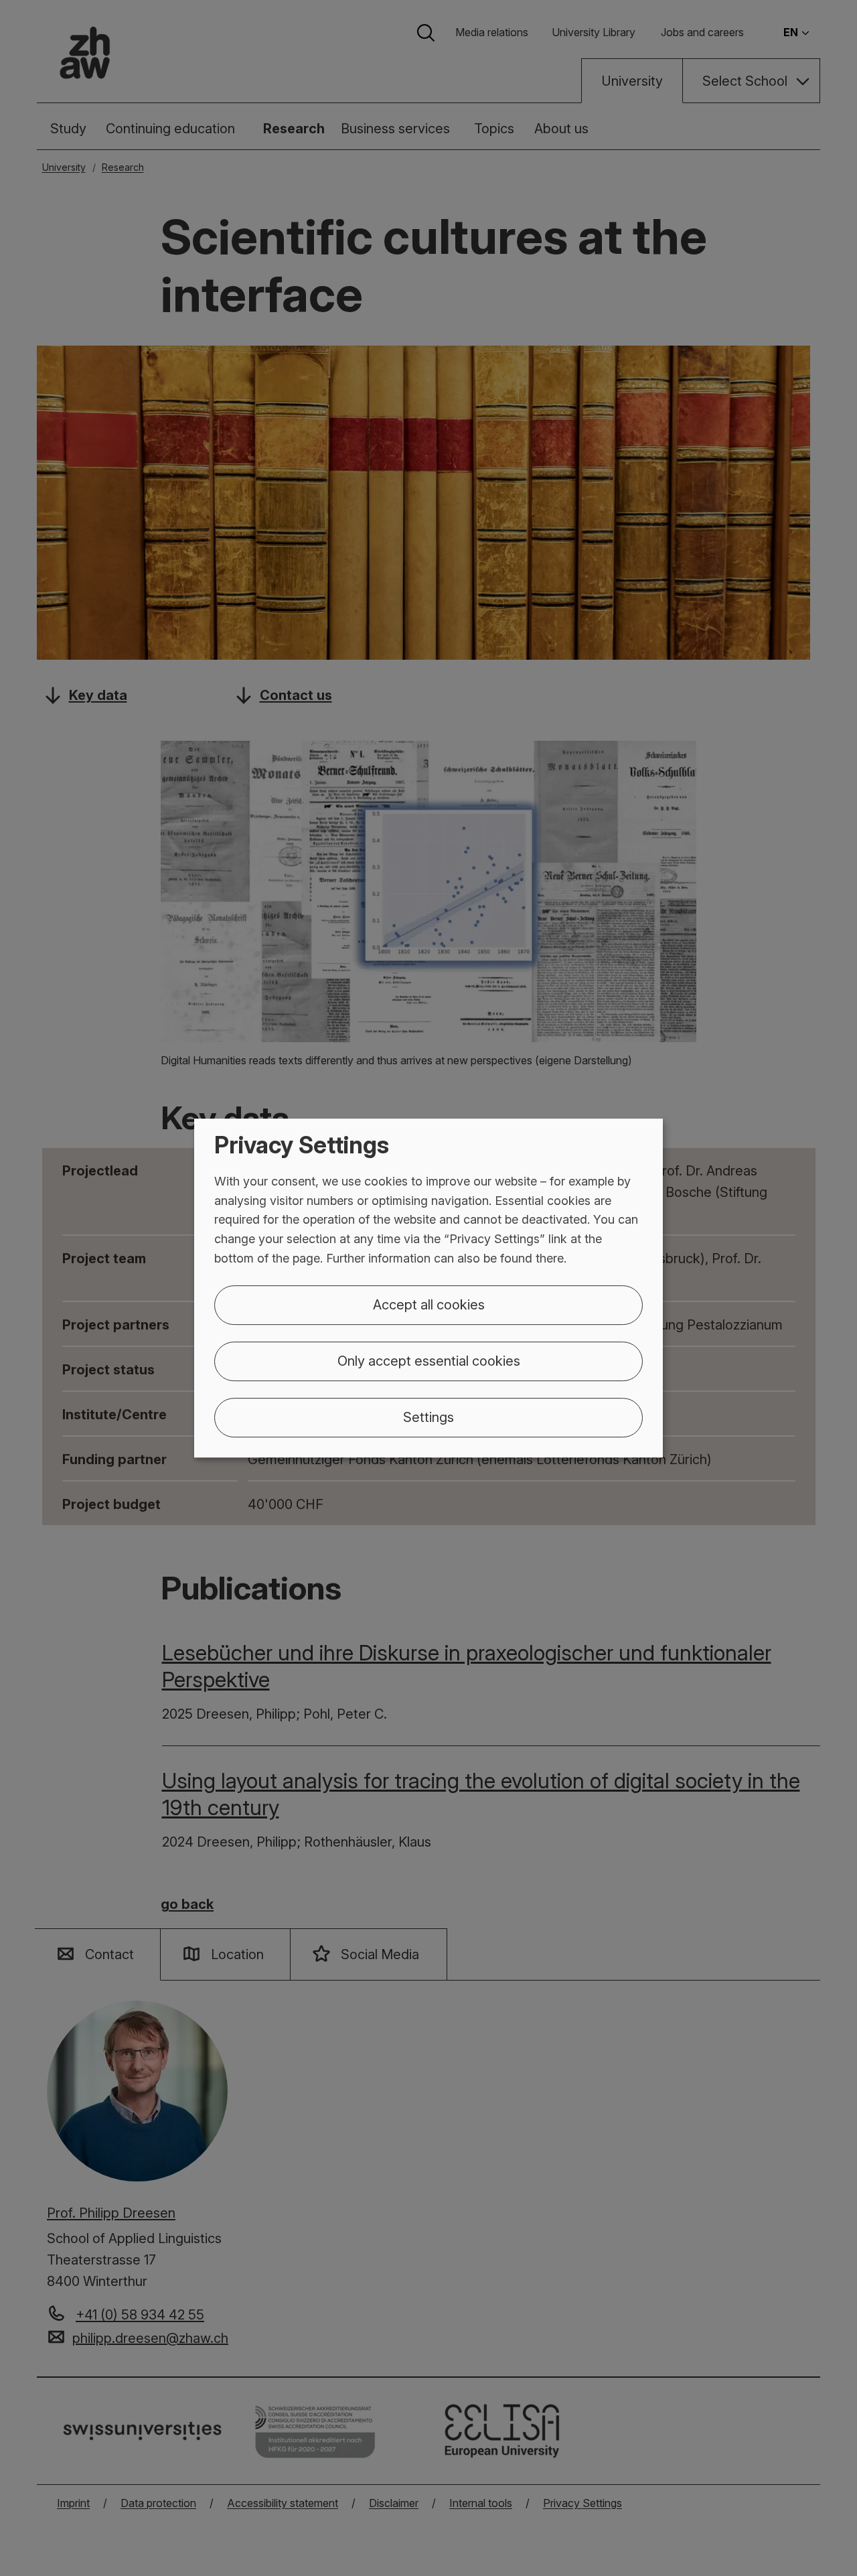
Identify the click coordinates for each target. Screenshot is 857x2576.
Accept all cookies (429, 1305)
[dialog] (428, 1288)
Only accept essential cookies (429, 1361)
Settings (428, 1417)
